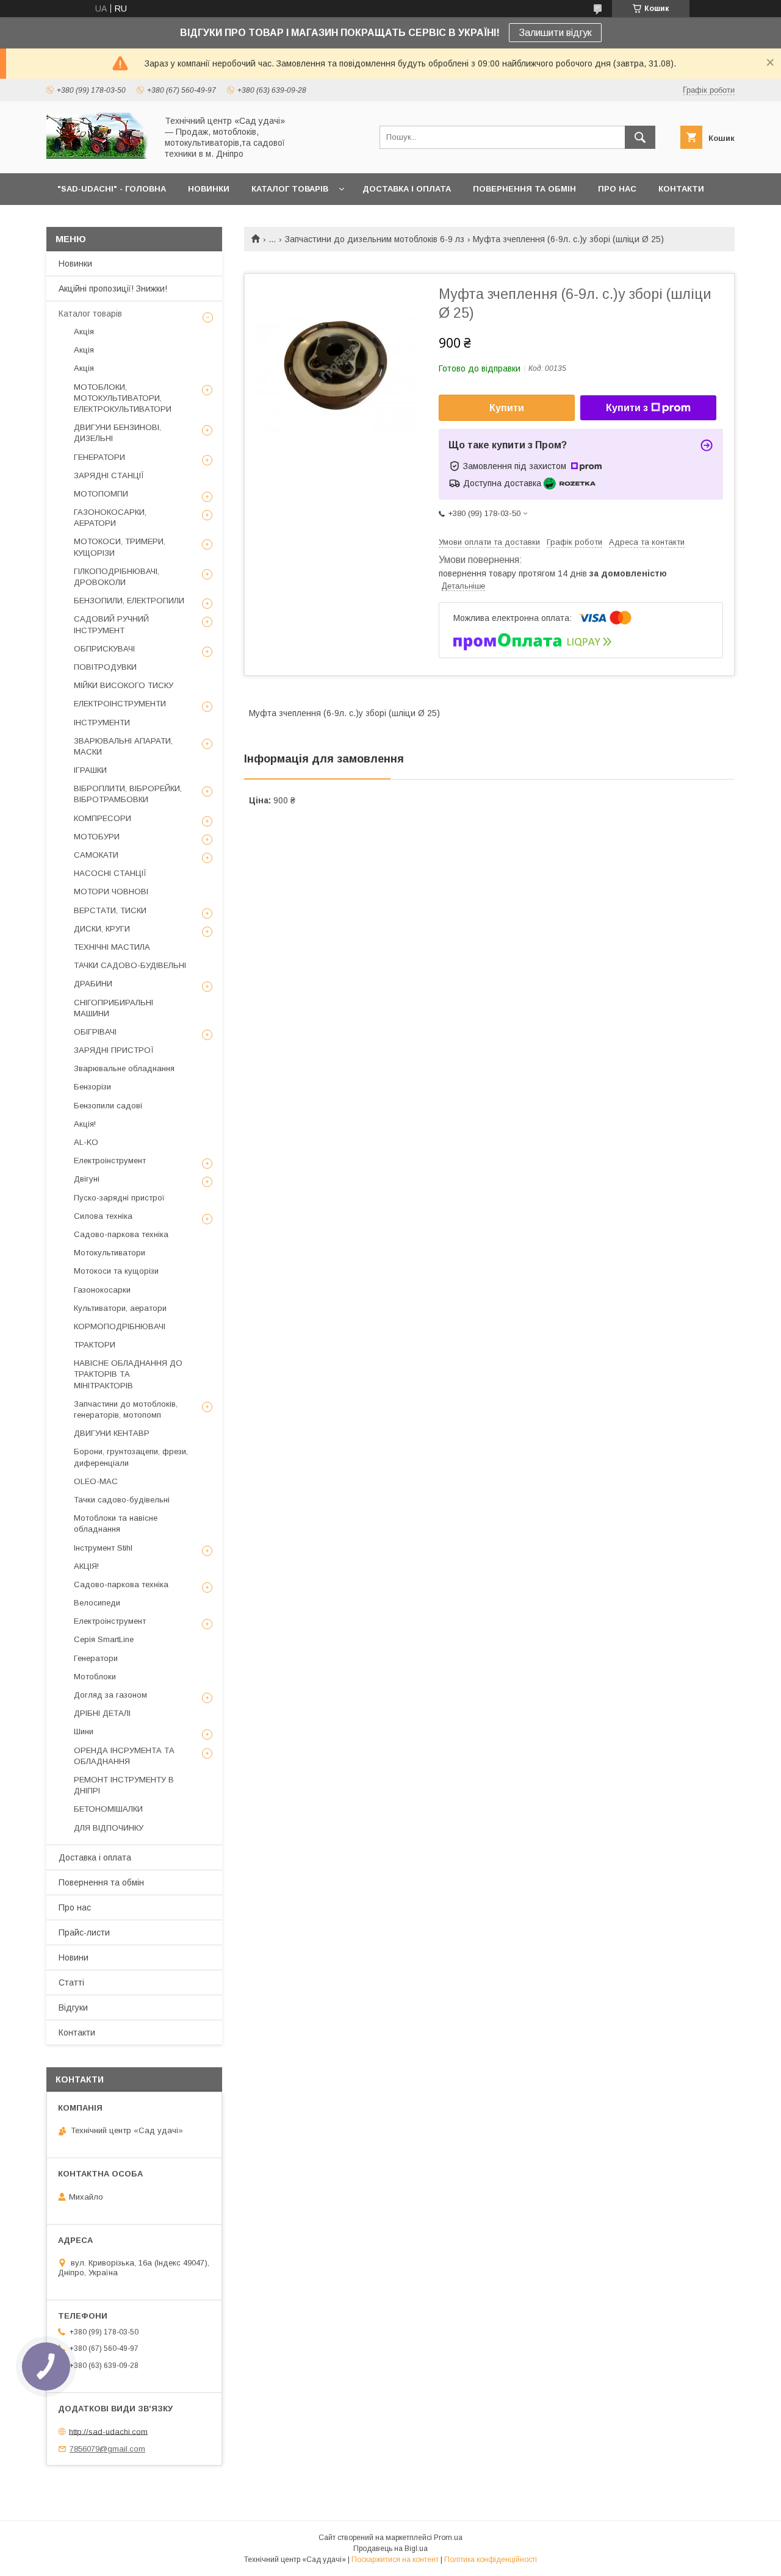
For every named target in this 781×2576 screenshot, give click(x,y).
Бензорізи (92, 1087)
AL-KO (86, 1142)
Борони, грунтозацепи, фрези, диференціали (131, 1457)
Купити (507, 408)
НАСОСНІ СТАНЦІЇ (110, 873)
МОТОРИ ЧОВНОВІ (111, 892)
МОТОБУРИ (97, 837)
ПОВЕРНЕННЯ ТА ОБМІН (524, 189)
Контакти (77, 2032)
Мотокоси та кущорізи (116, 1271)
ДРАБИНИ (93, 984)
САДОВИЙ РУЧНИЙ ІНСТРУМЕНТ (111, 624)
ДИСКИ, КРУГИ (102, 929)
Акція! (85, 1124)
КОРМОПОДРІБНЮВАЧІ (120, 1326)
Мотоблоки (95, 1677)
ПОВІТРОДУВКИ (105, 667)
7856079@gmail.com (107, 2449)
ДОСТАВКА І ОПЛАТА (407, 189)
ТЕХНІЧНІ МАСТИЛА (112, 947)
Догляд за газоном (110, 1695)
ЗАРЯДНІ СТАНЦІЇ (109, 475)
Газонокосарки (102, 1290)
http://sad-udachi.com (108, 2431)
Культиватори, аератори (120, 1308)
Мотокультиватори (110, 1253)
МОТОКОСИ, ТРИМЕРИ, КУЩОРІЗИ (120, 547)
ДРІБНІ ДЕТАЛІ (102, 1713)
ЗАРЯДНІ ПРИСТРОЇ (114, 1050)
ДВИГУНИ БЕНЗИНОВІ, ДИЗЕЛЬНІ (117, 433)
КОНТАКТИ (681, 189)
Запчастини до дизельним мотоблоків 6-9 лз (375, 239)
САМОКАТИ (96, 855)
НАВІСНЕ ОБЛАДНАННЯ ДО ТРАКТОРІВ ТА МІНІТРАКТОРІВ (128, 1374)
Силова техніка (103, 1216)
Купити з (627, 408)
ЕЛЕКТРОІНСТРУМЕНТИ (120, 704)
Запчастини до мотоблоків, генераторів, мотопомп (126, 1409)
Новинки (75, 264)
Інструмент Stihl (103, 1548)
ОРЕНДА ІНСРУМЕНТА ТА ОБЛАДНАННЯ (124, 1756)
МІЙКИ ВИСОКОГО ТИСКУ (124, 685)
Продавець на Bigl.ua (390, 2549)
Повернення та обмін (101, 1882)
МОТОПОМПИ (101, 494)
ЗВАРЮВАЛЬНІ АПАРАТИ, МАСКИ (123, 746)
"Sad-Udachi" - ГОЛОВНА (112, 189)
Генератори (96, 1658)
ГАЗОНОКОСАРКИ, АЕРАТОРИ (110, 518)
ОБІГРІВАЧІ (95, 1032)
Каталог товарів (90, 314)
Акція (84, 332)
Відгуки (73, 2007)
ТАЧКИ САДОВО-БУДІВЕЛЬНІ (130, 965)
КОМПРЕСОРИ (103, 818)
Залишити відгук (555, 33)
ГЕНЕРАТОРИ (99, 457)
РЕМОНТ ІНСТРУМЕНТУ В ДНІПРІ (124, 1785)
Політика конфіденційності (491, 2560)
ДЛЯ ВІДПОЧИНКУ (109, 1828)
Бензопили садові (108, 1106)
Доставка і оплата (95, 1857)
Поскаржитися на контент (395, 2560)
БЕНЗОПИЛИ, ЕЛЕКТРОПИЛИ (129, 601)
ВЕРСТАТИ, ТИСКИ (110, 910)
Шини (84, 1731)
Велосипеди (97, 1603)
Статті (71, 1982)
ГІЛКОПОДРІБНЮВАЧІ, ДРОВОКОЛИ (117, 577)
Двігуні (87, 1179)
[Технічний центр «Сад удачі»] (98, 157)
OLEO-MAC (96, 1481)
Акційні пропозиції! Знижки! (113, 289)
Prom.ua (448, 2538)
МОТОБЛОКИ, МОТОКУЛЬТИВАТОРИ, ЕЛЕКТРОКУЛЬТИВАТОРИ (123, 398)
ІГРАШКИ (90, 770)
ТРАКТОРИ (95, 1345)
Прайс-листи (84, 1932)
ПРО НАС (617, 189)
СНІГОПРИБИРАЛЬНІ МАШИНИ (113, 1008)
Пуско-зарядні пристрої (119, 1198)
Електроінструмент (110, 1161)
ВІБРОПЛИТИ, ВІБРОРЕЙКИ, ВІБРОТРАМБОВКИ (128, 794)
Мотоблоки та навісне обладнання (116, 1523)
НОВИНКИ (209, 189)
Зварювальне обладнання (124, 1068)
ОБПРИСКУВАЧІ (104, 649)
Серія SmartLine (104, 1639)
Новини (74, 1957)
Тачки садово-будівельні (122, 1500)
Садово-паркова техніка (121, 1234)
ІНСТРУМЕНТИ (102, 723)
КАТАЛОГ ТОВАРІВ (290, 189)
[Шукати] (640, 137)
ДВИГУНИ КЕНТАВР (112, 1433)
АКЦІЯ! (86, 1566)
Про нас (75, 1907)
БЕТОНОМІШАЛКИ (108, 1809)
